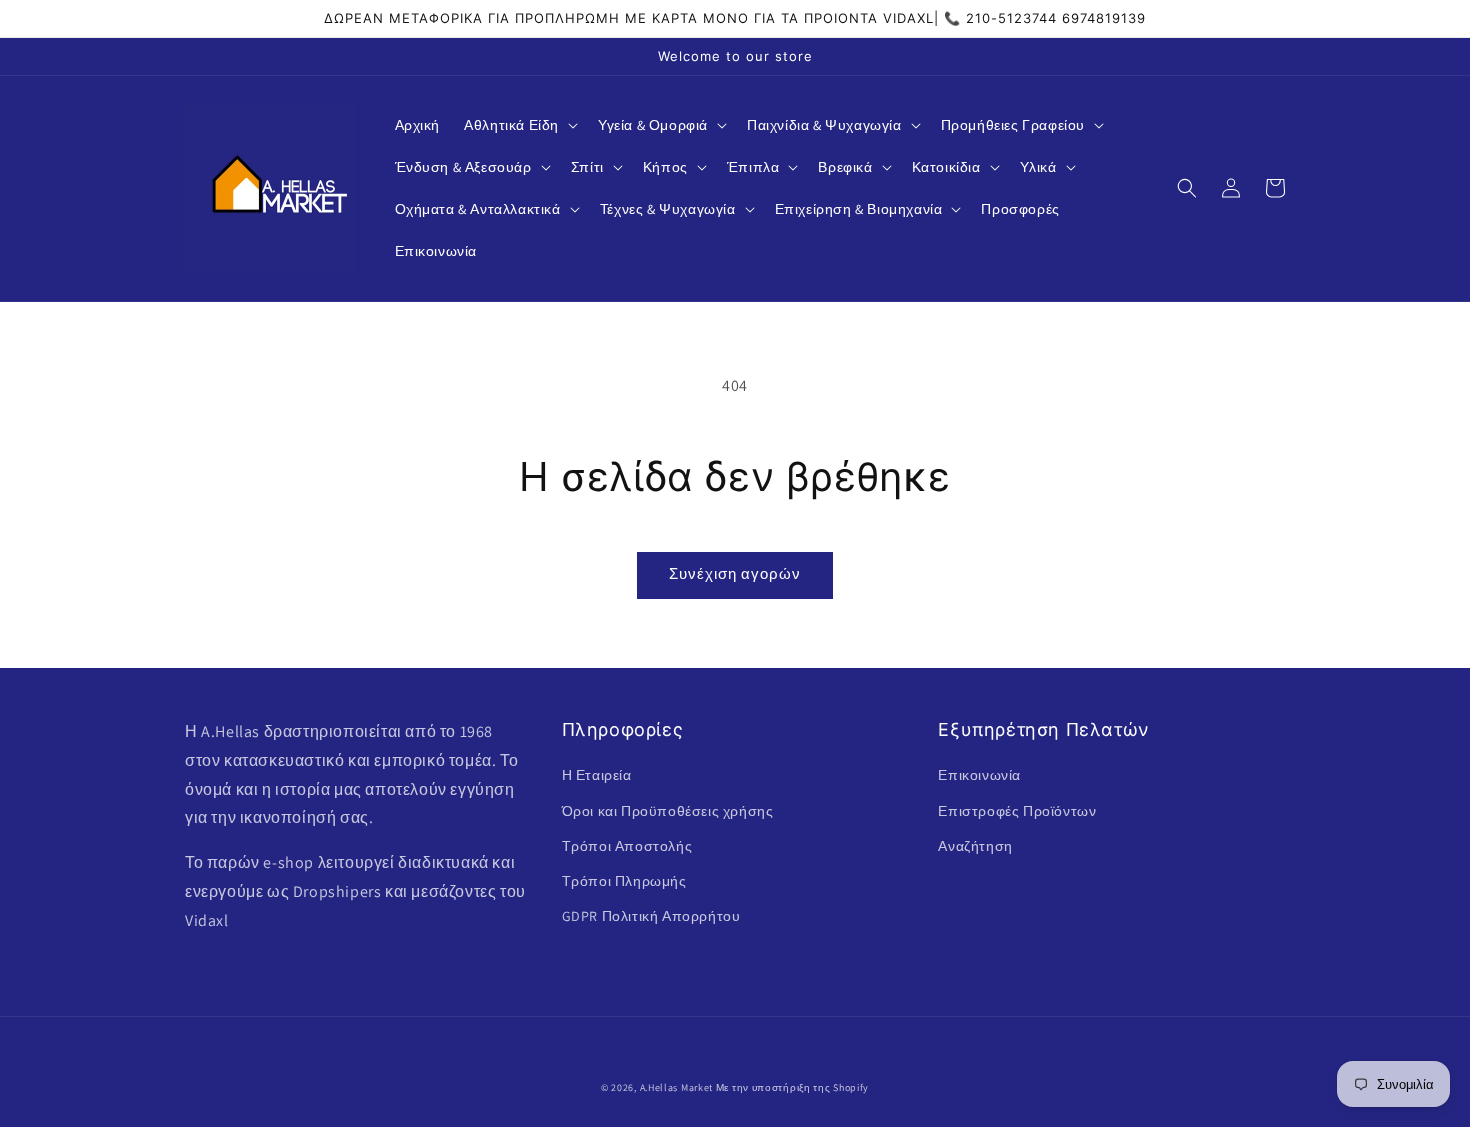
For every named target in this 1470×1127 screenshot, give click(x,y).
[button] (519, 125)
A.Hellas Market (677, 1087)
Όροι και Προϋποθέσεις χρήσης (668, 811)
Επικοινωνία (979, 775)
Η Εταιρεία (597, 775)
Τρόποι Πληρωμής (624, 881)
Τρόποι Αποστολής (627, 846)
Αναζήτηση (975, 846)
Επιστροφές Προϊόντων (1017, 811)
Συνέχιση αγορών (735, 573)
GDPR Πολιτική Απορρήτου (651, 916)
